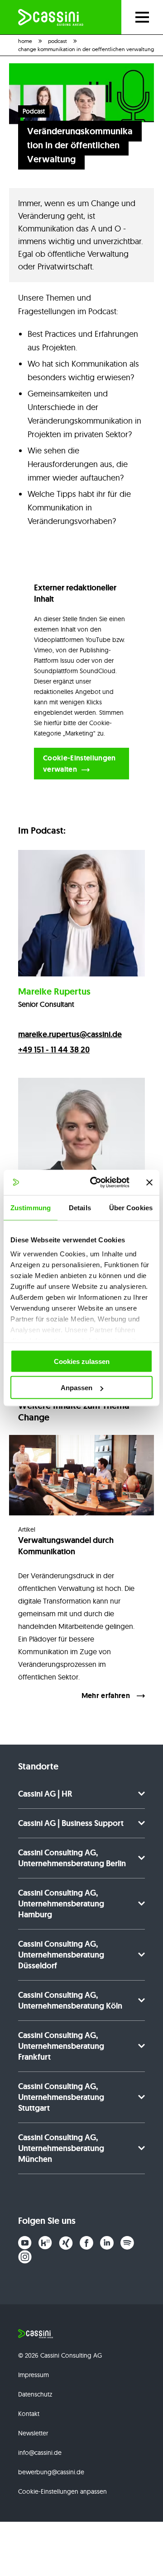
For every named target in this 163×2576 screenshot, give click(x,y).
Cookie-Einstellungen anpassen (62, 2491)
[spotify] (127, 2243)
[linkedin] (107, 2243)
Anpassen (77, 1388)
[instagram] (25, 2257)
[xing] (66, 2243)
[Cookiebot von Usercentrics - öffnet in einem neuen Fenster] (96, 1183)
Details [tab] (80, 1207)
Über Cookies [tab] (131, 1207)
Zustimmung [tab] (31, 1207)
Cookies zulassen (82, 1361)
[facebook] (86, 2243)
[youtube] (25, 2243)
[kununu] (45, 2243)
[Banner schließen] (149, 1182)
